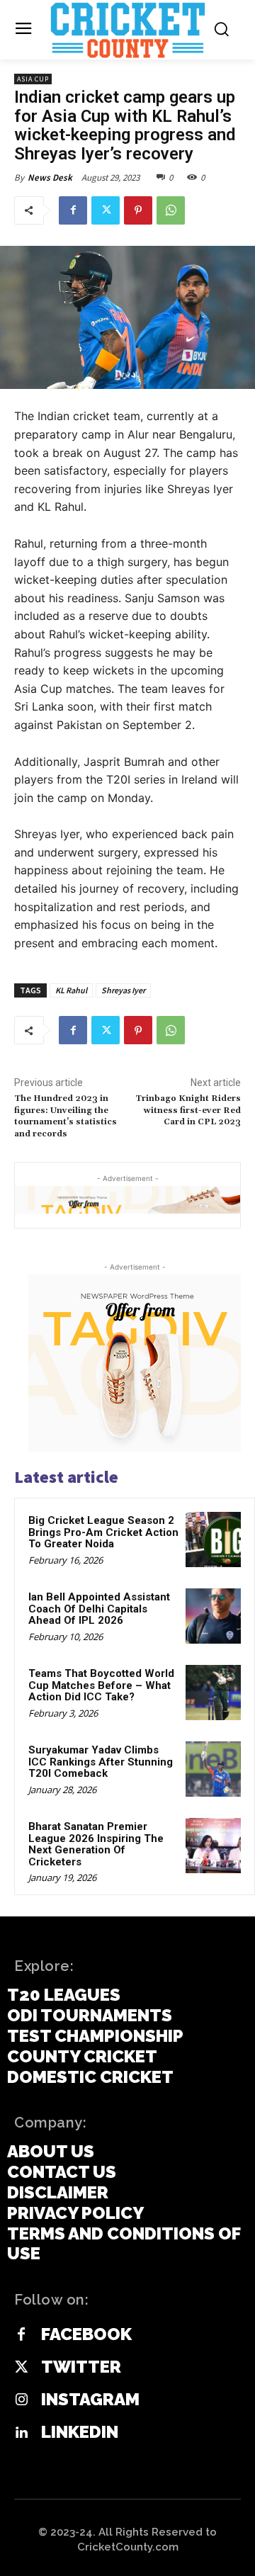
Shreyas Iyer (123, 990)
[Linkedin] (21, 2433)
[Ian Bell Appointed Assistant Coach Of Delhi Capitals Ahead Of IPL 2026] (213, 1616)
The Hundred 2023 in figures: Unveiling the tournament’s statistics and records (66, 1116)
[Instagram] (21, 2400)
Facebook (86, 2334)
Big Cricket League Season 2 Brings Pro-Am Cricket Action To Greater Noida (103, 1532)
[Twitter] (106, 210)
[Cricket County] (127, 30)
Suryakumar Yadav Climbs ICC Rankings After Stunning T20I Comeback (101, 1762)
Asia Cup (33, 79)
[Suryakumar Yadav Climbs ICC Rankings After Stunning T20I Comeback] (213, 1769)
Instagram (90, 2400)
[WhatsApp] (171, 210)
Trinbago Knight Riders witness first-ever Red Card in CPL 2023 (188, 1110)
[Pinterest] (138, 210)
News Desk (50, 177)
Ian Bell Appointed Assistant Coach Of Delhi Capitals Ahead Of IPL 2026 (99, 1609)
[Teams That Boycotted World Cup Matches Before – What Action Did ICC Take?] (213, 1693)
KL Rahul (71, 990)
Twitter (81, 2367)
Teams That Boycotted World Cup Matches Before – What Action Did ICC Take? (101, 1685)
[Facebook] (73, 210)
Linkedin (80, 2432)
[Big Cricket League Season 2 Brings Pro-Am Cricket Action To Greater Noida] (213, 1540)
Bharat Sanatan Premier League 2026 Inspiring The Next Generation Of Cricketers (96, 1844)
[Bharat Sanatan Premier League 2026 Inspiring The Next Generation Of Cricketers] (213, 1846)
